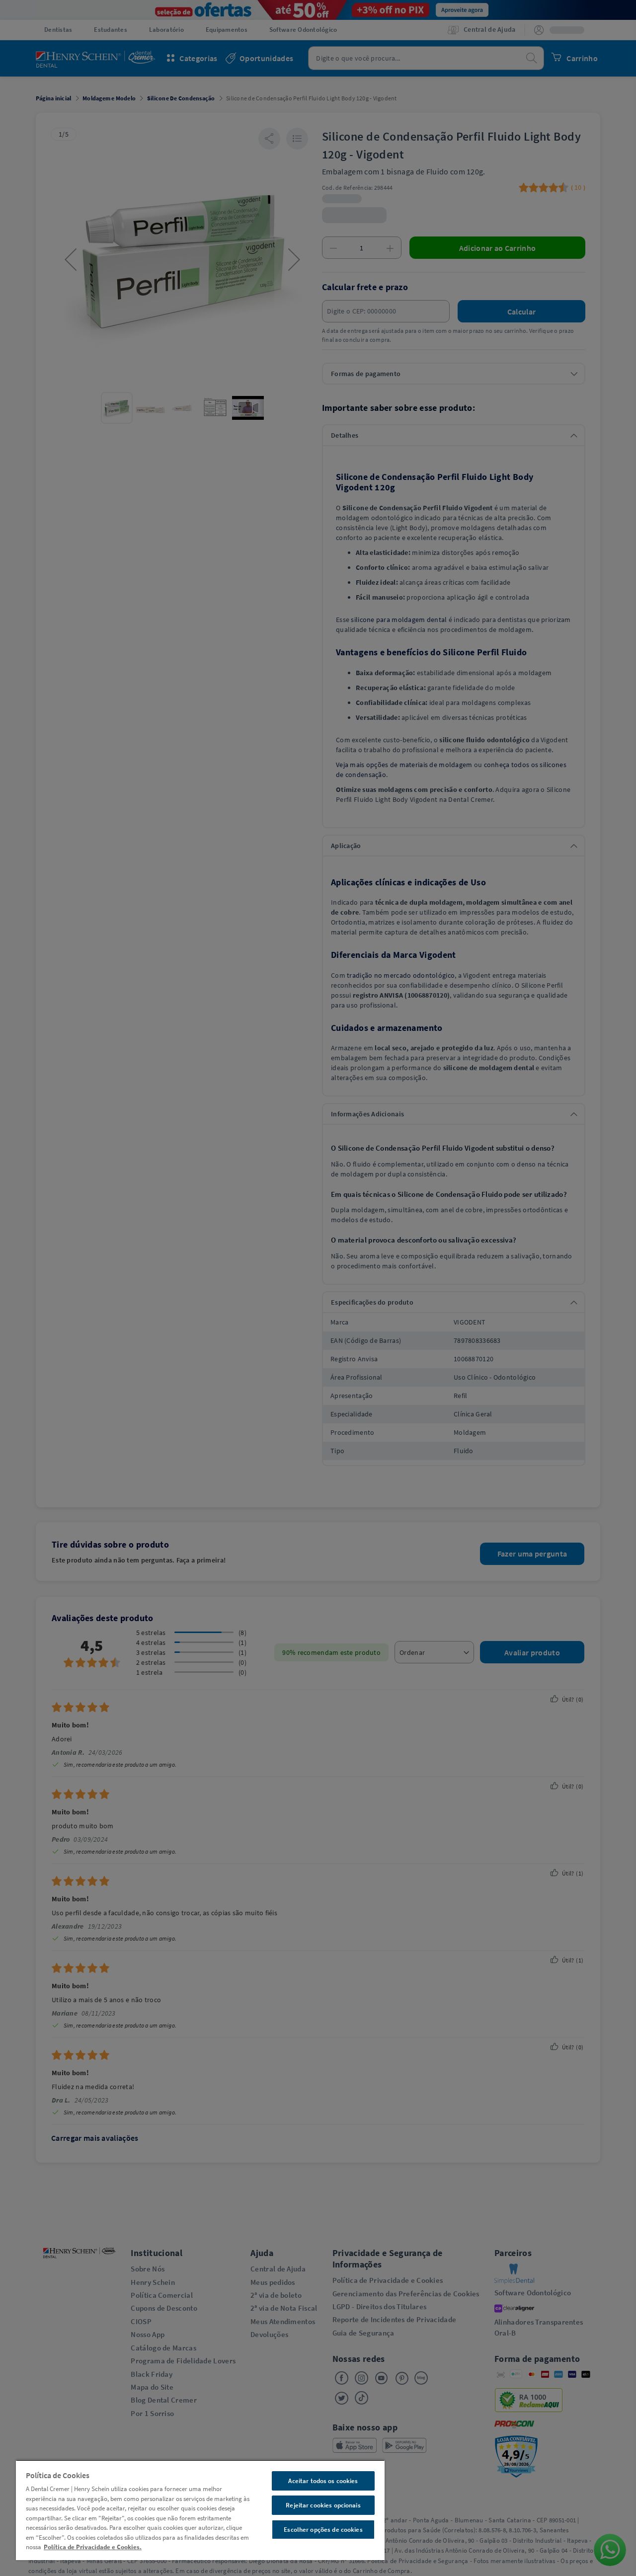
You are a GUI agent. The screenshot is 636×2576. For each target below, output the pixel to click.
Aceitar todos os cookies (323, 2481)
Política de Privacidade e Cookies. (93, 2547)
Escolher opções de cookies (323, 2530)
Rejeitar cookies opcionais (323, 2505)
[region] (200, 2510)
